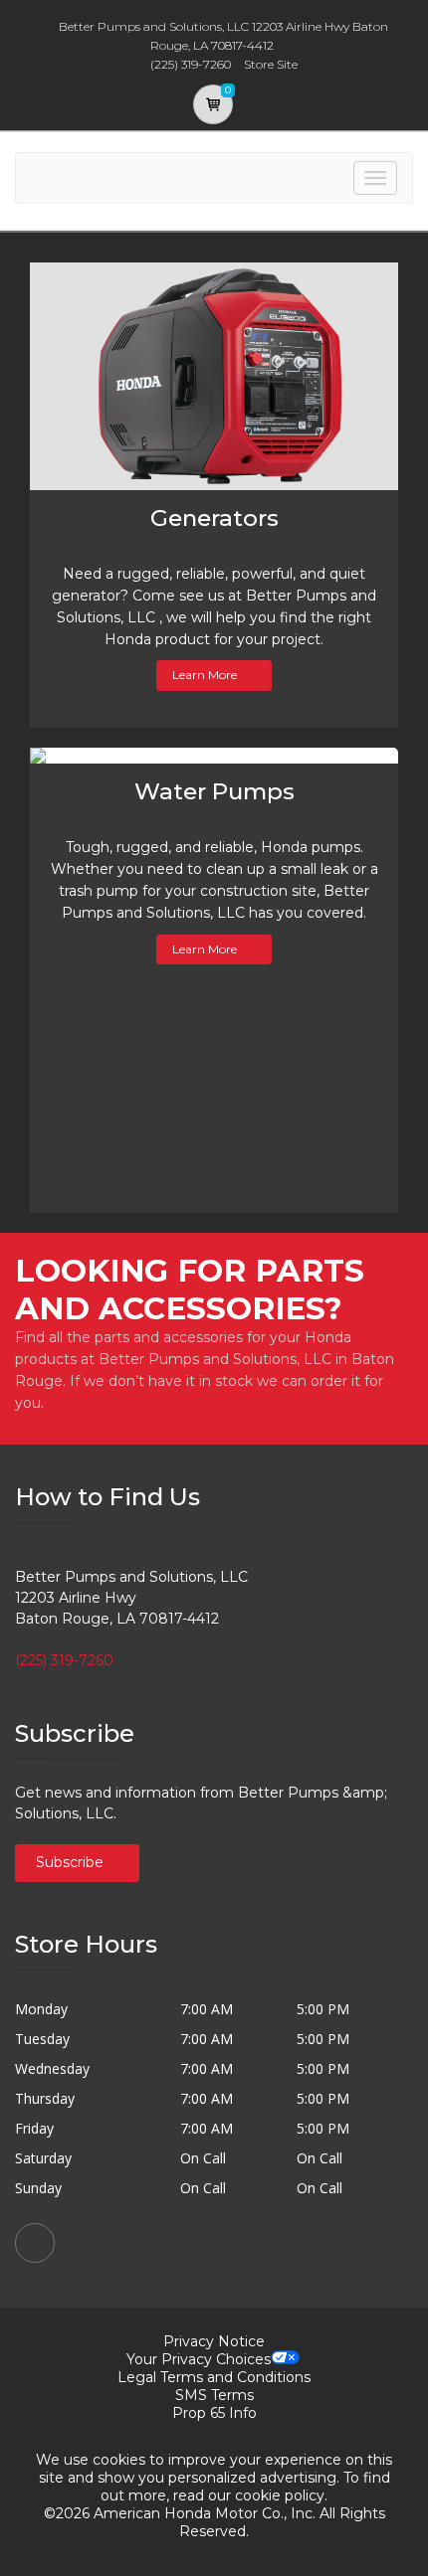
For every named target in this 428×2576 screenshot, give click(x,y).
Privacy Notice (214, 2341)
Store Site (271, 64)
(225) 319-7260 (64, 1660)
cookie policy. (281, 2495)
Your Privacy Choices (199, 2359)
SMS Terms (214, 2395)
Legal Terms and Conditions (214, 2377)
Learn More (205, 675)
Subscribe (72, 1862)
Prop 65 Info (214, 2413)
